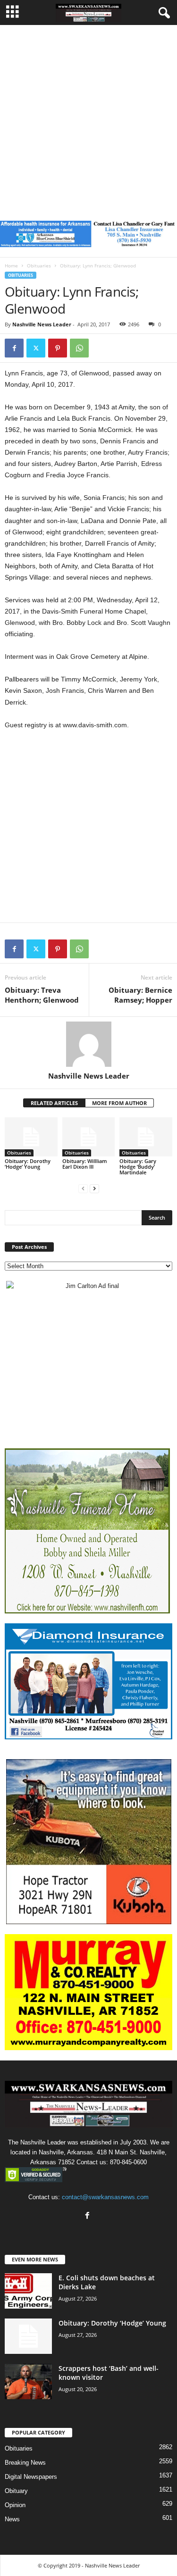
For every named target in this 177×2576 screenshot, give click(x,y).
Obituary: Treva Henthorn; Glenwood (42, 995)
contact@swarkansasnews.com (105, 2197)
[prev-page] (83, 1188)
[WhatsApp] (79, 348)
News (12, 2519)
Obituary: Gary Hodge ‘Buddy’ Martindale (138, 1167)
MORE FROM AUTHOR (119, 1103)
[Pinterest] (58, 348)
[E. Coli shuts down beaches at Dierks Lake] (28, 2291)
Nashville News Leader (42, 324)
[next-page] (94, 1188)
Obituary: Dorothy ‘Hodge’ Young (28, 1164)
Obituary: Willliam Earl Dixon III (85, 1164)
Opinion (15, 2505)
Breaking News (25, 2463)
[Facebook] (14, 348)
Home (11, 266)
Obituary (16, 2491)
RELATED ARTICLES (54, 1103)
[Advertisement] (88, 118)
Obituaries (39, 266)
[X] (36, 348)
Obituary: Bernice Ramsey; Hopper (140, 995)
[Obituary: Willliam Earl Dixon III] (89, 1137)
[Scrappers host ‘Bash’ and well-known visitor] (28, 2381)
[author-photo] (88, 1044)
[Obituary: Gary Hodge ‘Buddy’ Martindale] (146, 1137)
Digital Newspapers (31, 2477)
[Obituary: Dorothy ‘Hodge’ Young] (31, 1137)
